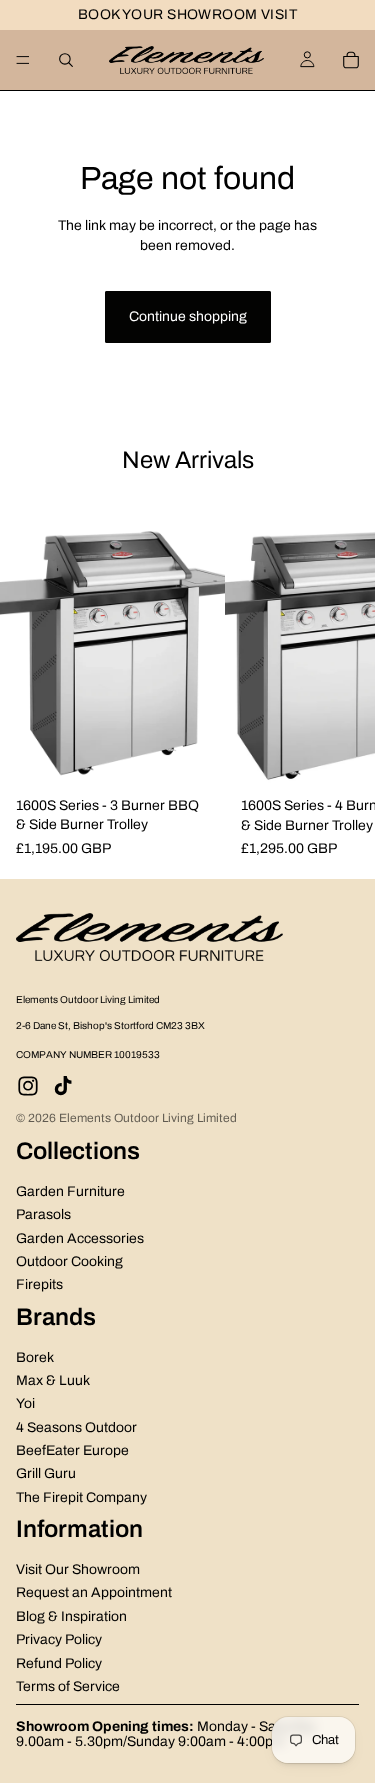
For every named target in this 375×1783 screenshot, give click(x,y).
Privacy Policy (59, 1639)
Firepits (39, 1284)
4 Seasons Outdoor (76, 1426)
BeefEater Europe (72, 1450)
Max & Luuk (53, 1380)
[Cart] (351, 60)
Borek (35, 1356)
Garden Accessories (80, 1237)
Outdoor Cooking (69, 1261)
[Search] (66, 60)
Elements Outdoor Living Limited (148, 1118)
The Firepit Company (81, 1497)
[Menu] (23, 60)
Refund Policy (59, 1662)
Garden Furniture (70, 1191)
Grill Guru (46, 1473)
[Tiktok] (63, 1086)
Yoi (25, 1403)
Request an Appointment (94, 1592)
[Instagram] (28, 1086)
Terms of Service (68, 1686)
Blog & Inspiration (71, 1616)
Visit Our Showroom (78, 1569)
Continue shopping (188, 316)
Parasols (43, 1214)
